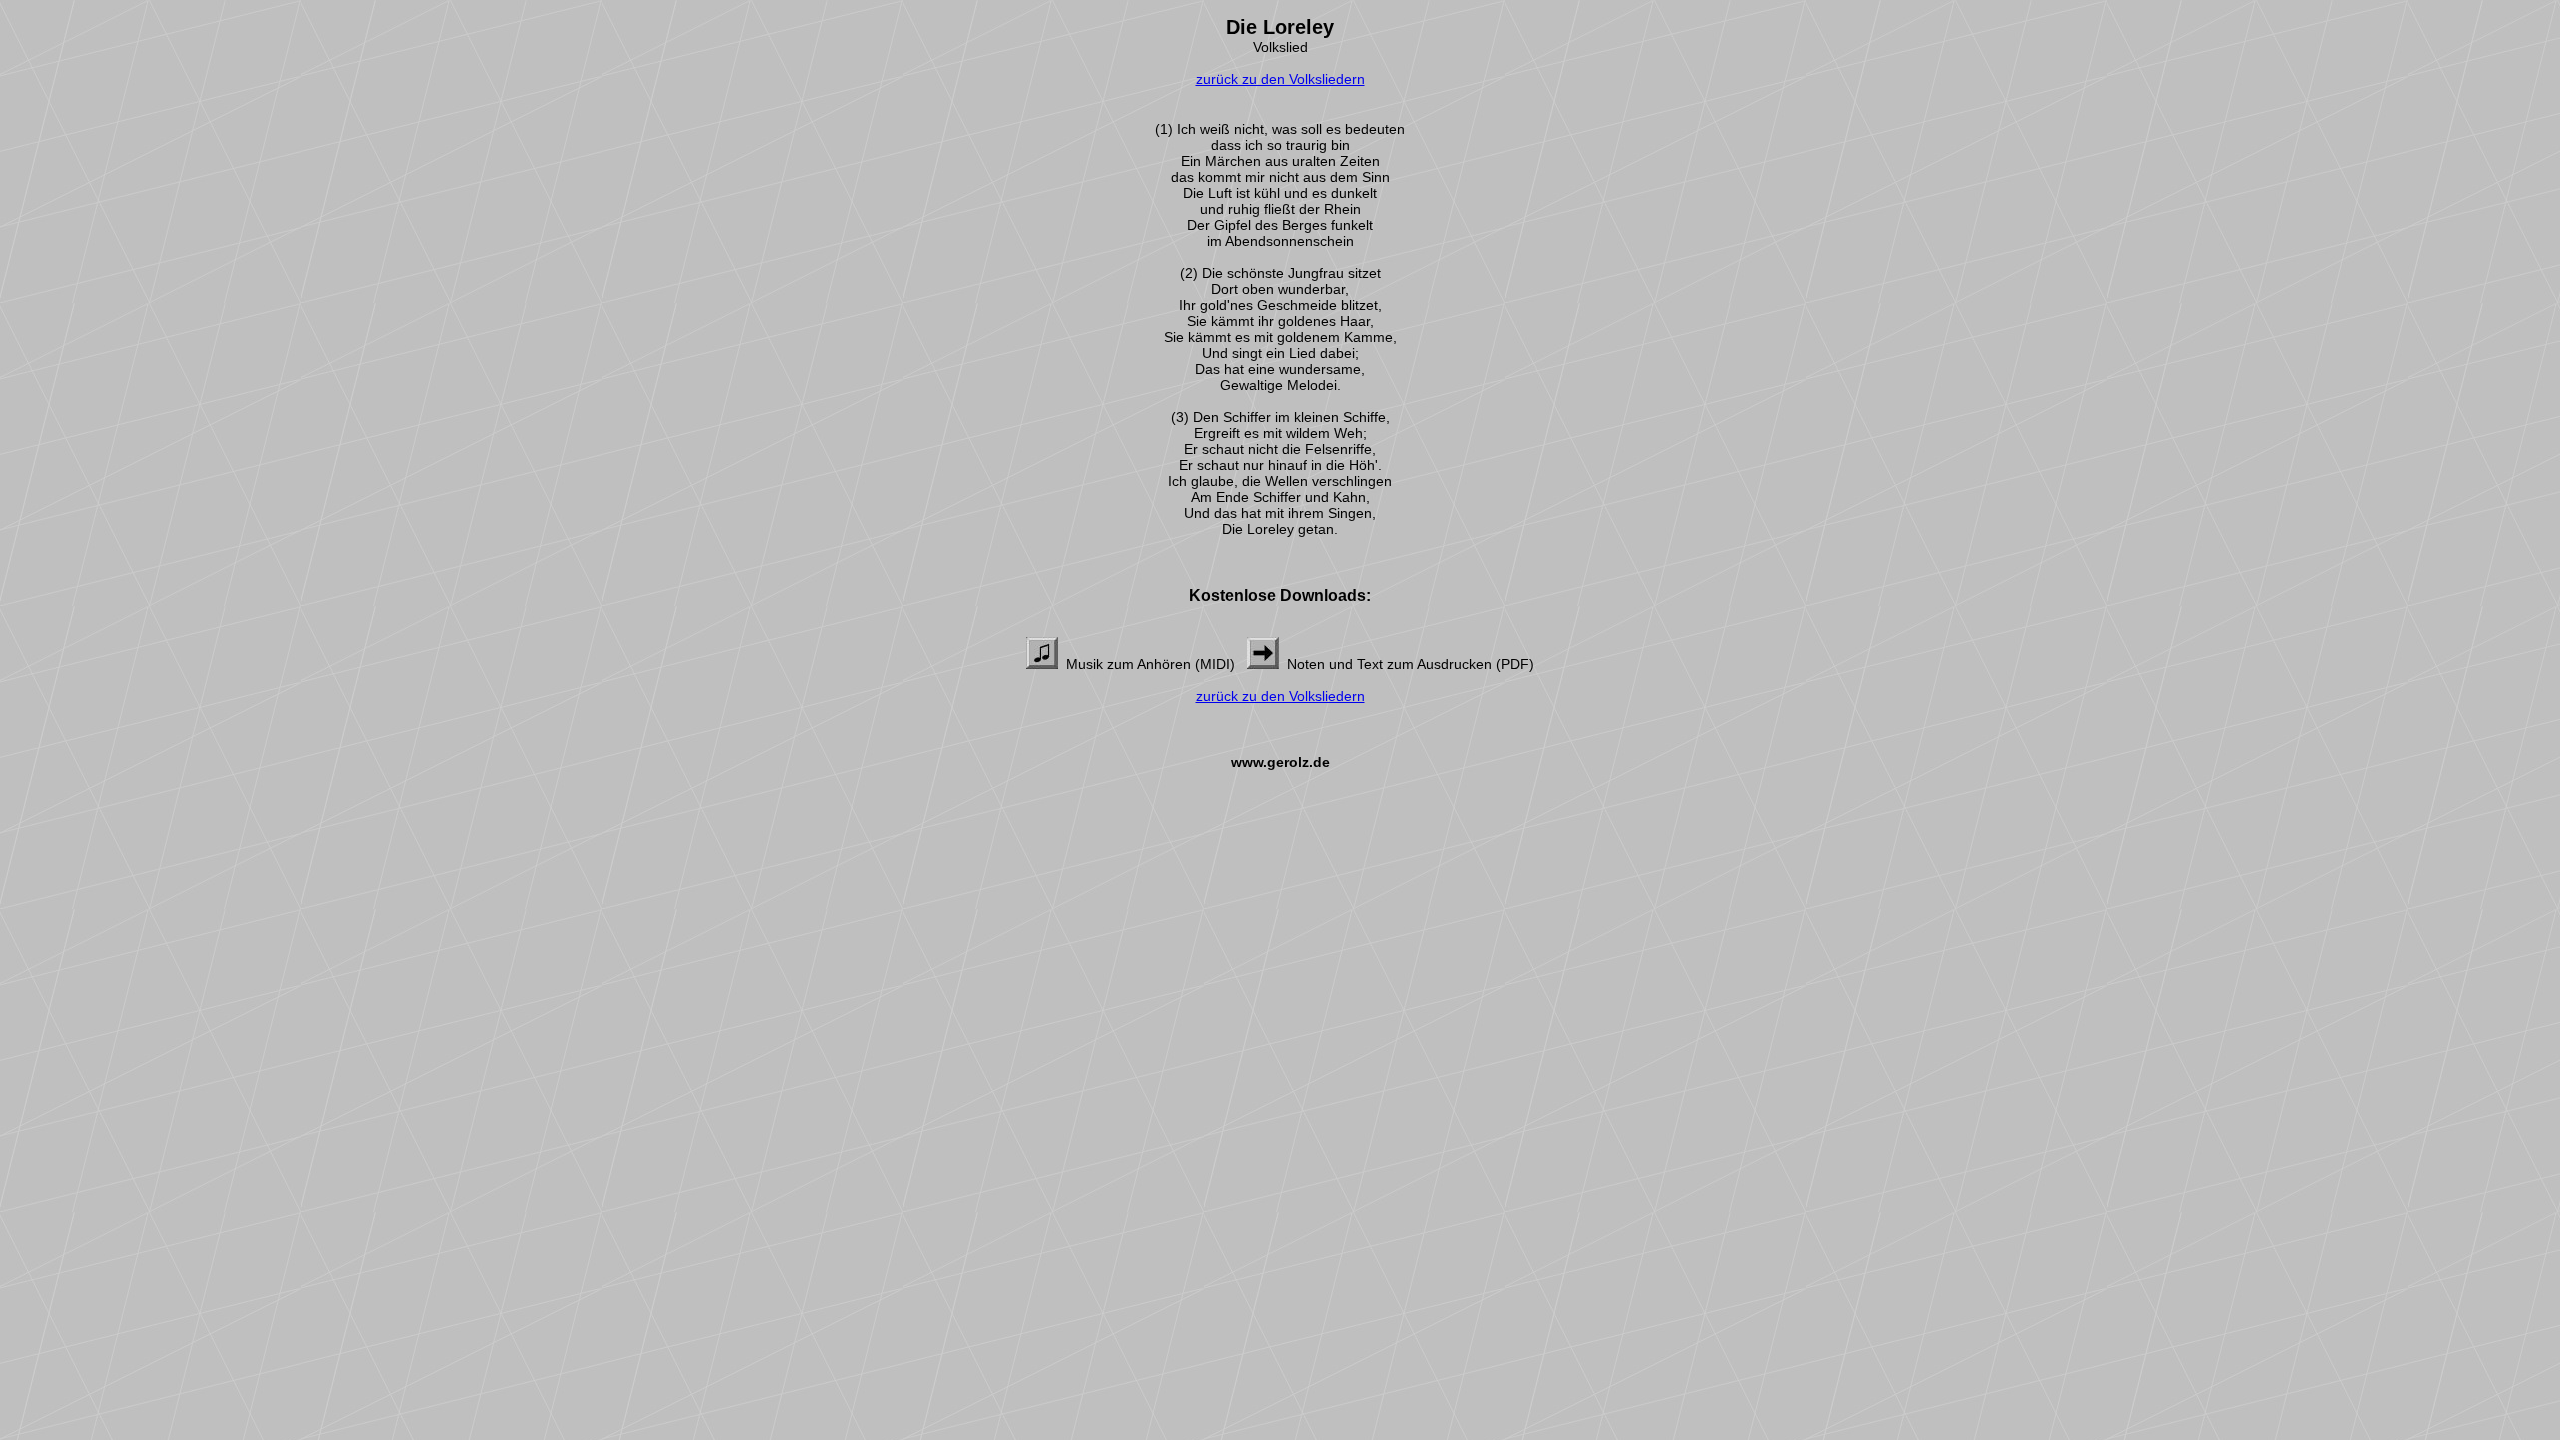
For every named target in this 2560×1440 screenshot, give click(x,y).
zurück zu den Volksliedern (1280, 79)
